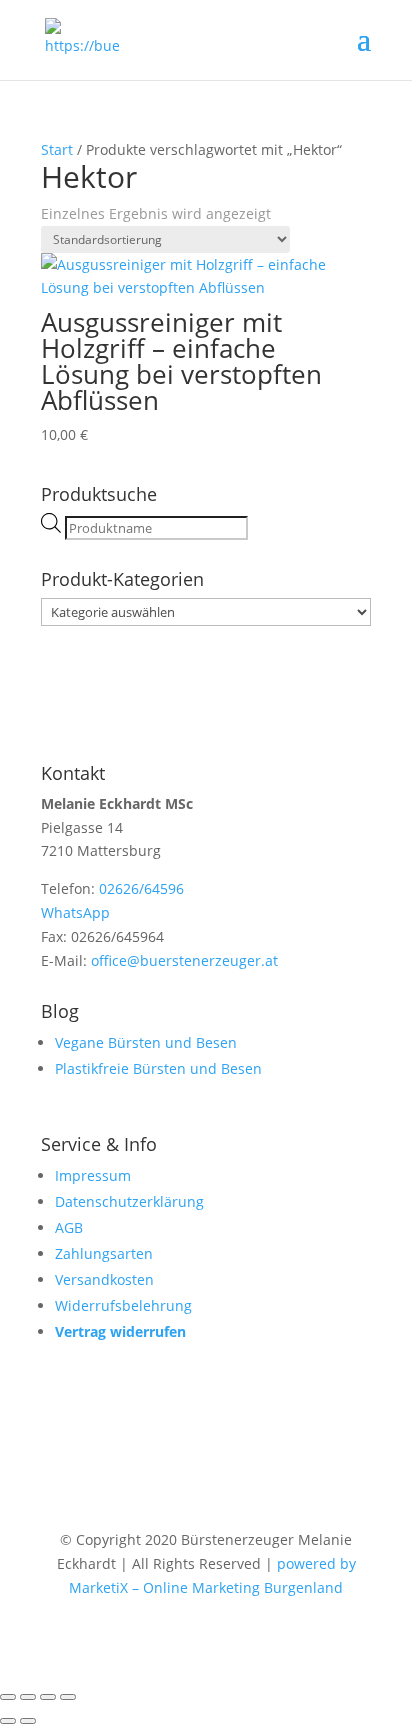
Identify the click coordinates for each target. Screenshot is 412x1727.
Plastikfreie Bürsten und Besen (158, 1068)
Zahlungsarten (104, 1253)
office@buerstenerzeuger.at (184, 960)
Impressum (93, 1175)
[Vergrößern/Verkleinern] (8, 1697)
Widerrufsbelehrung (123, 1305)
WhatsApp (75, 912)
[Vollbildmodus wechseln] (28, 1697)
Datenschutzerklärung (129, 1201)
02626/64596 (141, 888)
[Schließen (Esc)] (68, 1697)
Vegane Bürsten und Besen (146, 1042)
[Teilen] (48, 1697)
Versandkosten (104, 1279)
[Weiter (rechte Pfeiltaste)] (28, 1721)
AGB (69, 1227)
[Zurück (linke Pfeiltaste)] (8, 1721)
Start (57, 149)
